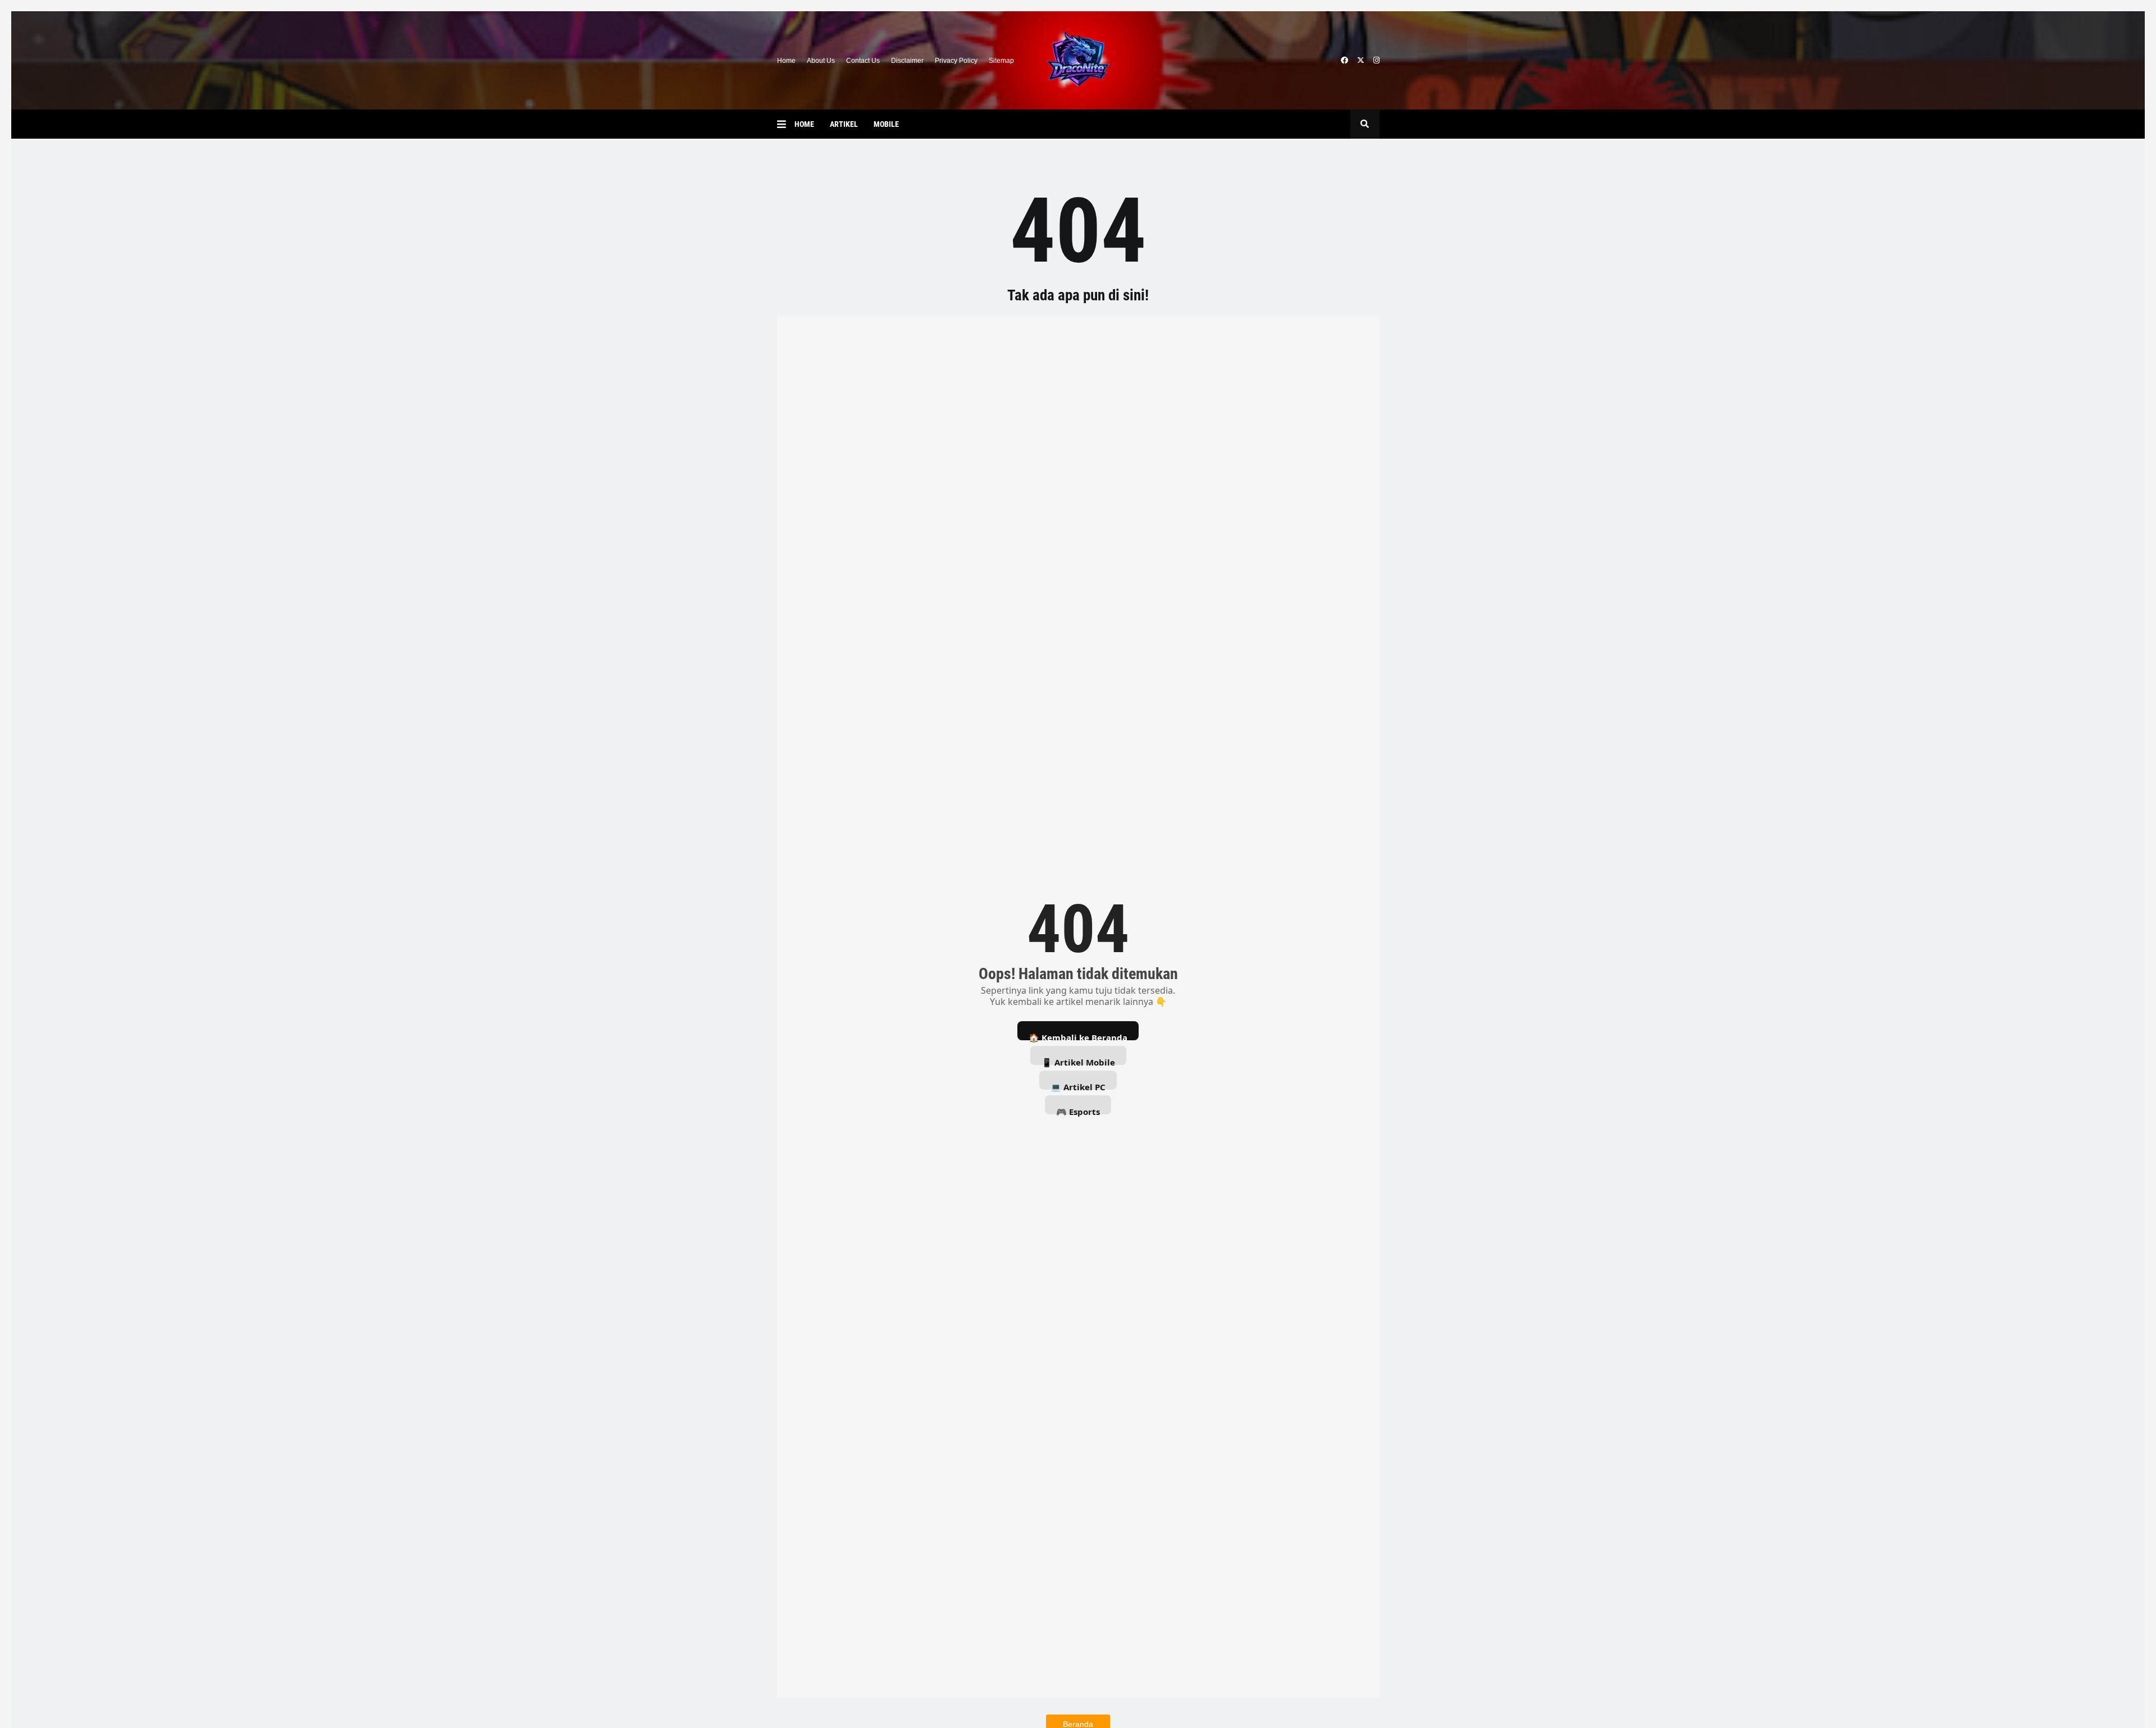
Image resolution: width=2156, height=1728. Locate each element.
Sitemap (1001, 61)
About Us (821, 61)
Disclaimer (907, 61)
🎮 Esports (1078, 1110)
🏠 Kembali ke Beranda (1078, 1036)
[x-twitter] (1361, 61)
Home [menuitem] (804, 124)
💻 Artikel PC (1078, 1085)
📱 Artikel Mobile (1078, 1061)
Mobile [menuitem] (886, 124)
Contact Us (863, 61)
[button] (786, 124)
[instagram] (1376, 61)
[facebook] (1344, 61)
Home (786, 61)
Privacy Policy (956, 61)
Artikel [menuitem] (844, 124)
